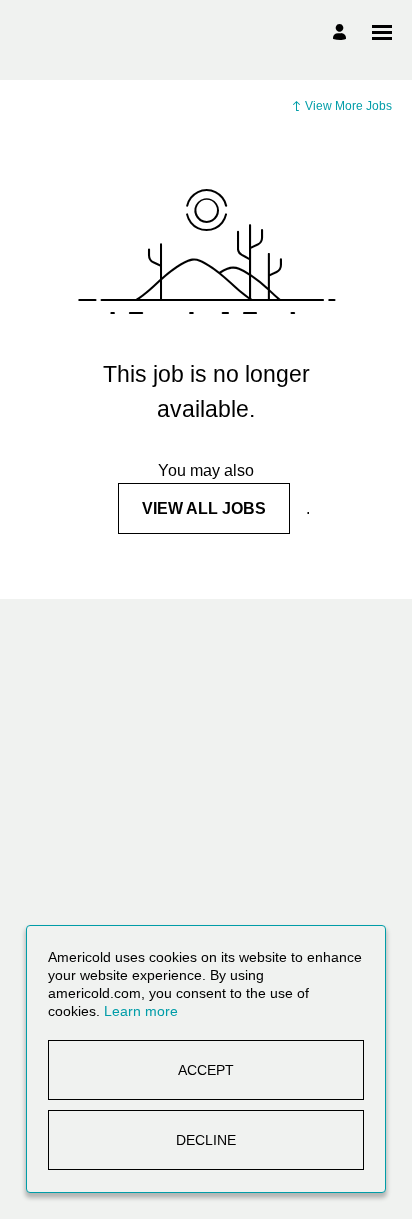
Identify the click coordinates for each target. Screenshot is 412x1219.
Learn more (141, 1011)
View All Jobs (204, 508)
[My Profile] (342, 32)
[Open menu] (382, 32)
